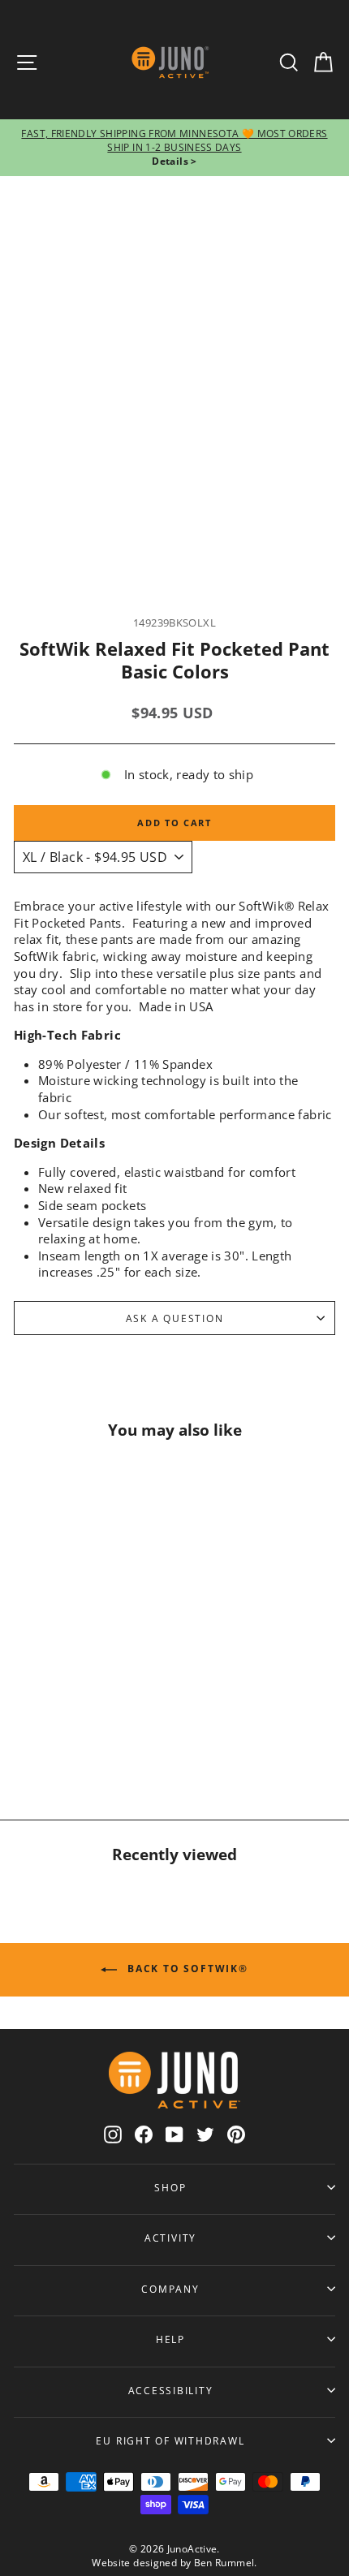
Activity (170, 2238)
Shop (170, 2187)
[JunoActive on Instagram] (113, 2134)
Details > (174, 161)
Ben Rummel (224, 2563)
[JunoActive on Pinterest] (236, 2134)
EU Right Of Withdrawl (170, 2440)
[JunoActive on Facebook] (144, 2134)
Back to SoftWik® (186, 1969)
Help (170, 2339)
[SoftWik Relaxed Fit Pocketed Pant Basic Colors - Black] (75, 1734)
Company (170, 2289)
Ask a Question (175, 1318)
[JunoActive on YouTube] (174, 2134)
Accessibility (171, 2390)
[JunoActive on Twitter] (205, 2134)
